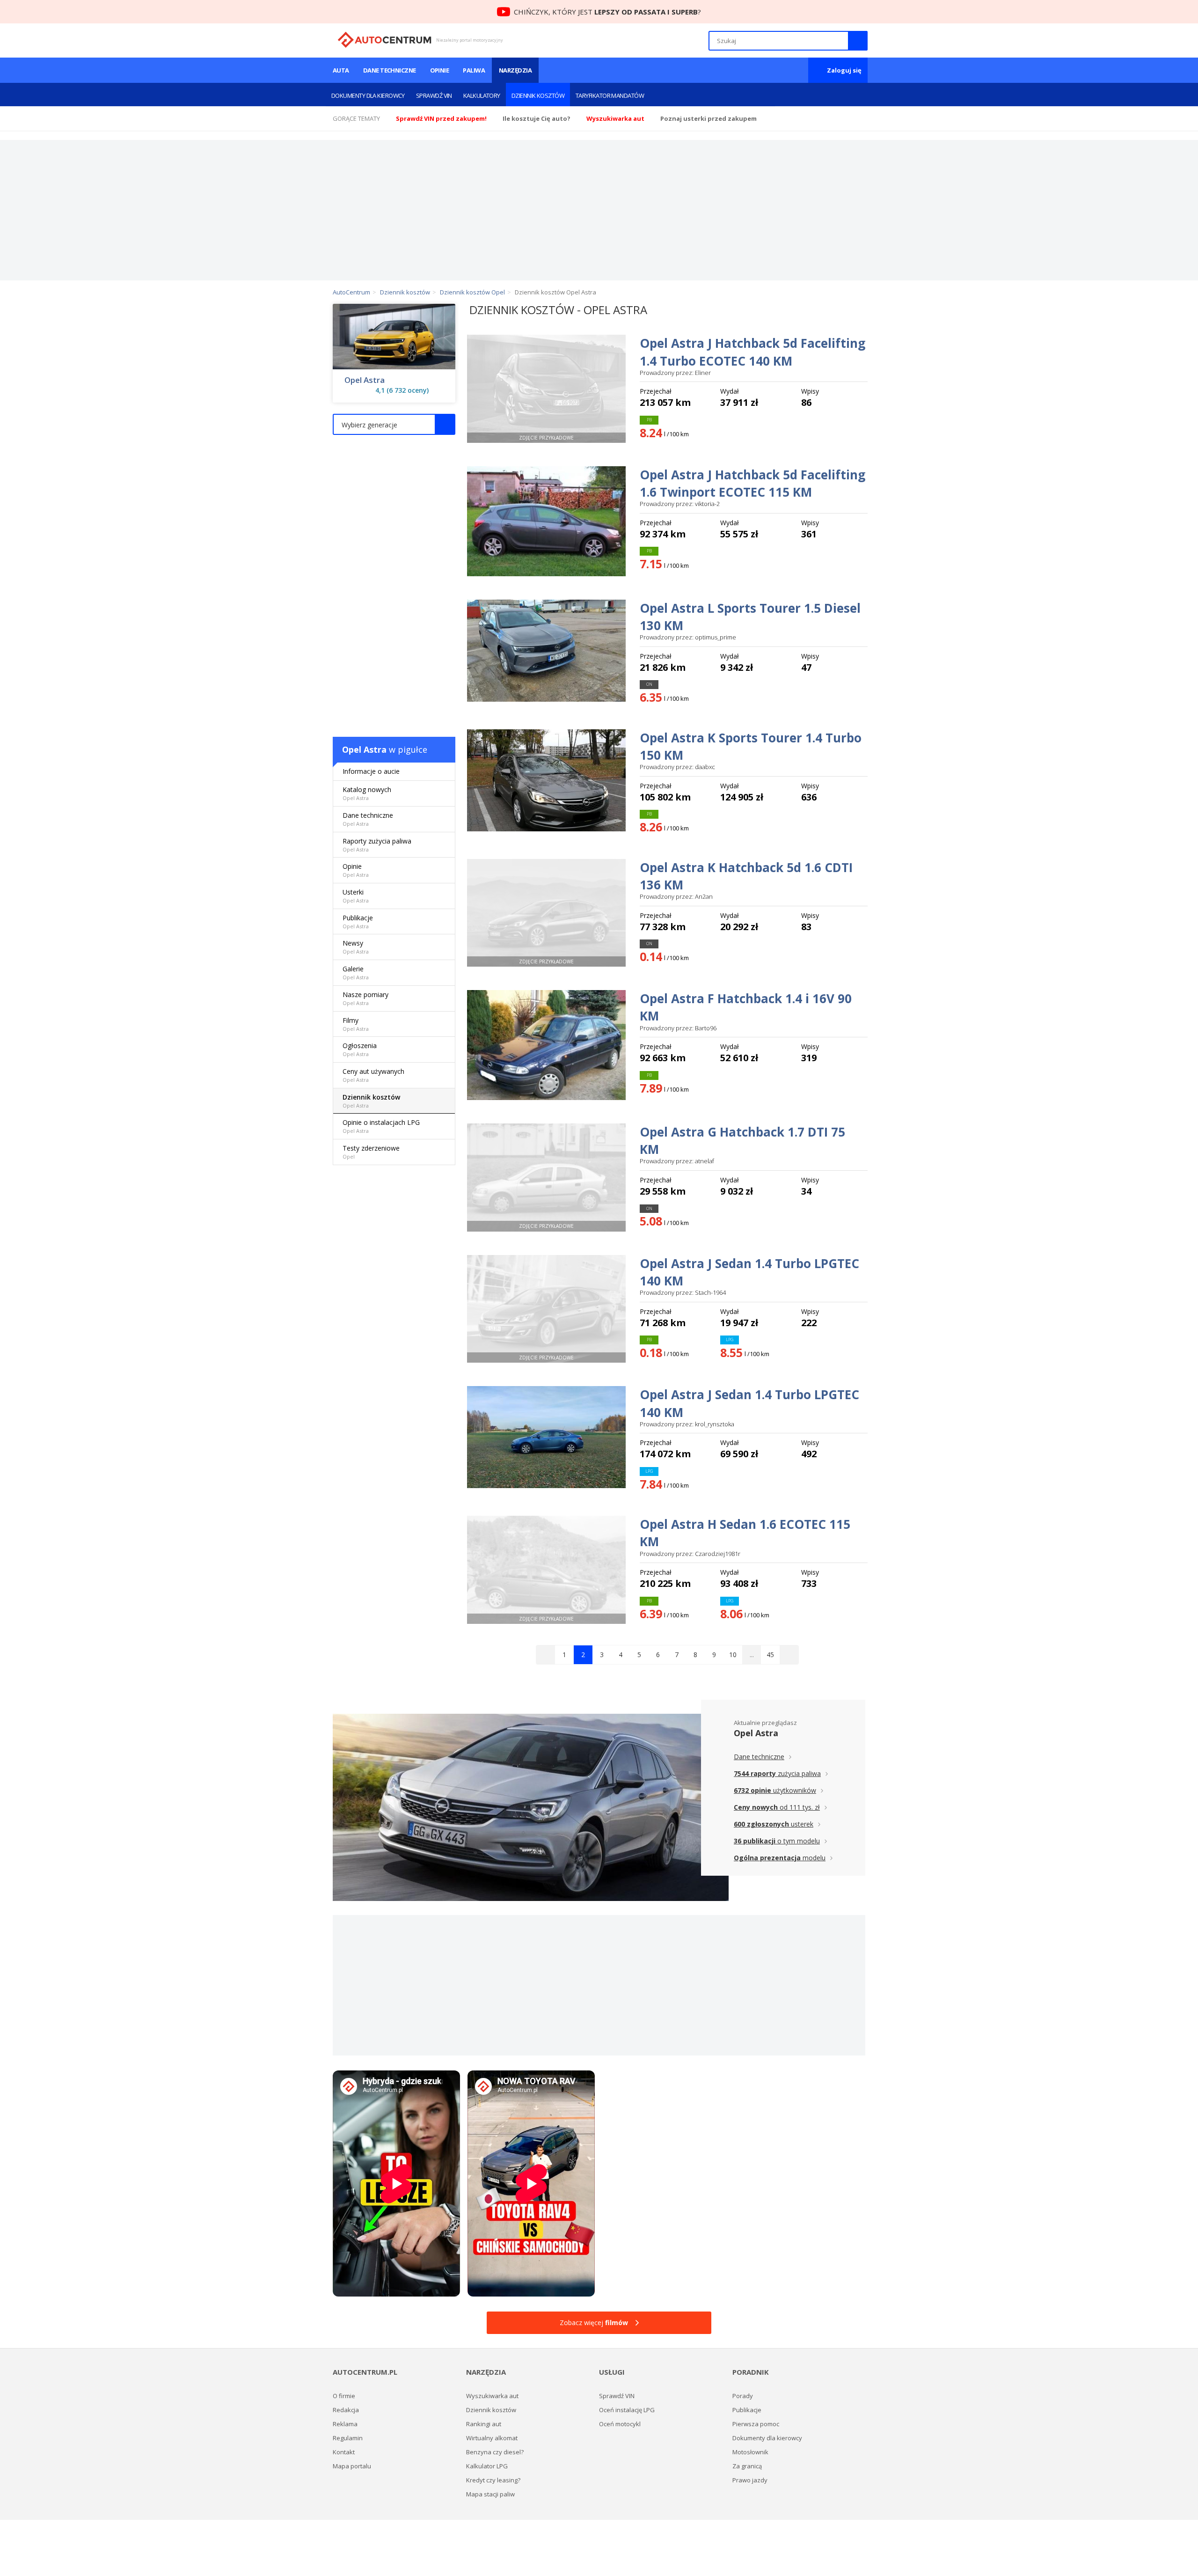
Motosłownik (750, 2452)
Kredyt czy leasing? (493, 2480)
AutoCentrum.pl (384, 40)
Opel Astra (365, 380)
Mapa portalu (352, 2466)
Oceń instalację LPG (627, 2410)
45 (770, 1655)
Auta (341, 70)
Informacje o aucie (371, 771)
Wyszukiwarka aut (492, 2396)
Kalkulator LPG (487, 2466)
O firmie (344, 2396)
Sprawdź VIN (434, 95)
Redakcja (346, 2410)
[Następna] (789, 1655)
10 (733, 1655)
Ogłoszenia (360, 1049)
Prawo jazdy (750, 2480)
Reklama (345, 2424)
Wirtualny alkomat (492, 2438)
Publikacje (358, 921)
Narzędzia (515, 70)
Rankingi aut (484, 2424)
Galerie (356, 972)
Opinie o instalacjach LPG (381, 1126)
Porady (743, 2396)
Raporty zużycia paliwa (377, 845)
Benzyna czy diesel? (495, 2452)
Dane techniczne (390, 70)
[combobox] (394, 424)
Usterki (356, 896)
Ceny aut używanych (373, 1075)
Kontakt (344, 2452)
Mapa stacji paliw (490, 2494)
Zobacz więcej (594, 2323)
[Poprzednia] (546, 1655)
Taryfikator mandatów (610, 95)
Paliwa (474, 70)
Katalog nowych (367, 793)
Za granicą (747, 2466)
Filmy (356, 1024)
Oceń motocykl (620, 2424)
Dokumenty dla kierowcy (368, 95)
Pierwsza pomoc (756, 2424)
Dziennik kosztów (538, 95)
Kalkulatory (482, 95)
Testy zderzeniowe (371, 1152)
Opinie (440, 70)
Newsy (356, 947)
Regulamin (348, 2438)
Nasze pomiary (365, 998)
